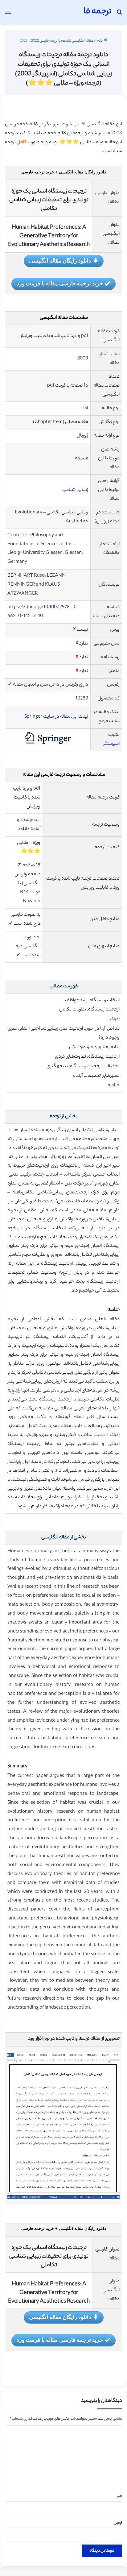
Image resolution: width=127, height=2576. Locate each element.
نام (120, 2497)
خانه (100, 41)
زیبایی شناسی (75, 490)
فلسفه (82, 459)
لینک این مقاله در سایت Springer (56, 717)
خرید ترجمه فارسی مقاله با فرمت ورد (60, 283)
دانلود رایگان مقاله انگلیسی (60, 260)
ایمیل (118, 2523)
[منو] (8, 14)
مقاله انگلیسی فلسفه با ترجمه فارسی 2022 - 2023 (56, 41)
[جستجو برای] (119, 14)
